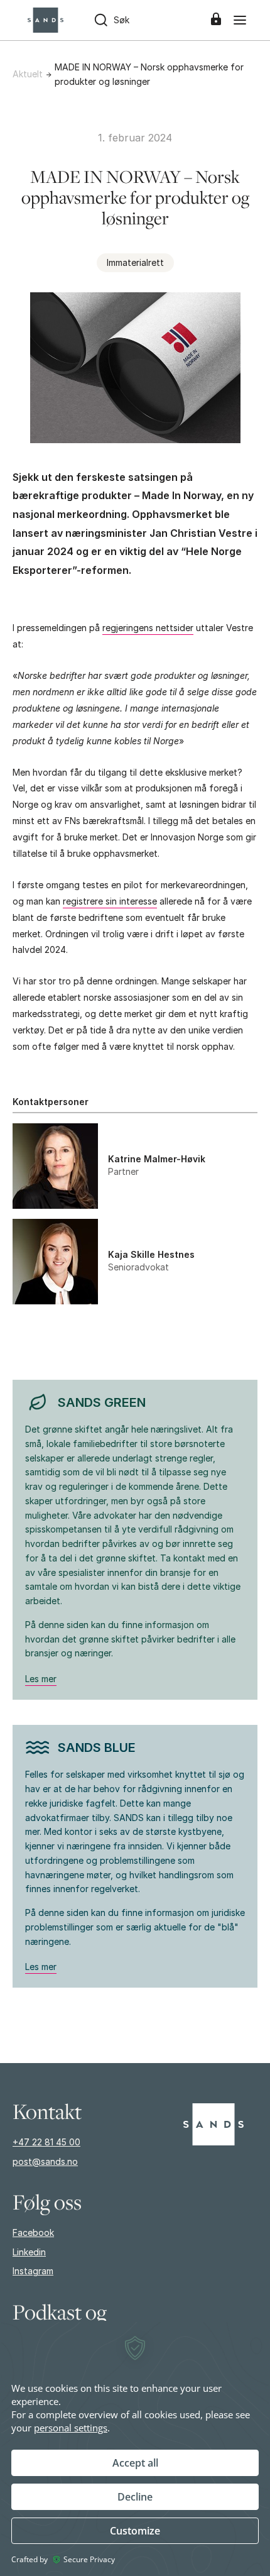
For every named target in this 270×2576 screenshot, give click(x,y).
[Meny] (240, 20)
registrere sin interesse (110, 901)
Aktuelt (28, 74)
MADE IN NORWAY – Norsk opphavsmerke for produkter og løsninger (149, 74)
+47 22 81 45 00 (46, 2142)
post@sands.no (45, 2161)
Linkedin (29, 2252)
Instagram (33, 2271)
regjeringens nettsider (148, 628)
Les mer (41, 1679)
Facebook (33, 2232)
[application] (135, 2448)
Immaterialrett (135, 262)
